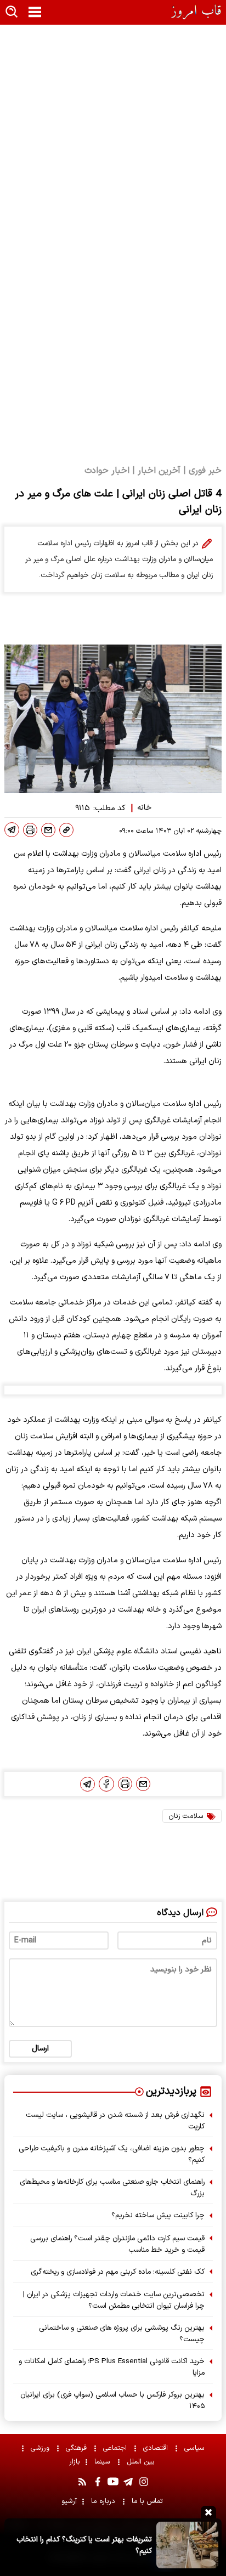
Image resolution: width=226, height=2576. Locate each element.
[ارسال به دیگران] (48, 830)
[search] (12, 12)
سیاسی (196, 2448)
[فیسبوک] (106, 1784)
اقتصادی (157, 2448)
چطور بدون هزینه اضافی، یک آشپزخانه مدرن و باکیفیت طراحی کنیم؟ (112, 2154)
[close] (208, 2512)
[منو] (35, 13)
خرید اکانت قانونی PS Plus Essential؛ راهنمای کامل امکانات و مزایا (112, 2367)
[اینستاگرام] (144, 2482)
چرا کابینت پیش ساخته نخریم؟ (158, 2215)
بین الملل (142, 2462)
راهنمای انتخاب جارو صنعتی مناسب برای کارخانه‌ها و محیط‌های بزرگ (112, 2188)
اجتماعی (116, 2448)
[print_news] (30, 830)
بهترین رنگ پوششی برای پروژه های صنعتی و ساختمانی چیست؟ (122, 2334)
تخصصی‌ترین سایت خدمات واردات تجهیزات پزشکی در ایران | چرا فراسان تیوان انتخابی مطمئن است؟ (114, 2300)
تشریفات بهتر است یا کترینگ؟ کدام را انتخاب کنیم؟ (84, 2545)
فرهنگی (77, 2448)
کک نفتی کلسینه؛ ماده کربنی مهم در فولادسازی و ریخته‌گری (118, 2272)
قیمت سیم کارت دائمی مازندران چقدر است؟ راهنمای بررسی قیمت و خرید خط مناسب (117, 2244)
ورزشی (41, 2448)
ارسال (40, 2049)
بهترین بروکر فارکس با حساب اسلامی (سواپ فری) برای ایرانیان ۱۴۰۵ (112, 2400)
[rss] (82, 2482)
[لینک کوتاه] (66, 830)
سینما (103, 2462)
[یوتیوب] (113, 2482)
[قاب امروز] (196, 12)
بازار (75, 2462)
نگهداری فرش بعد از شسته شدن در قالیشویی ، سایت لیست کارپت (115, 2121)
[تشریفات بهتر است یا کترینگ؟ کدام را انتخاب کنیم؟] (187, 2545)
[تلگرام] (12, 830)
